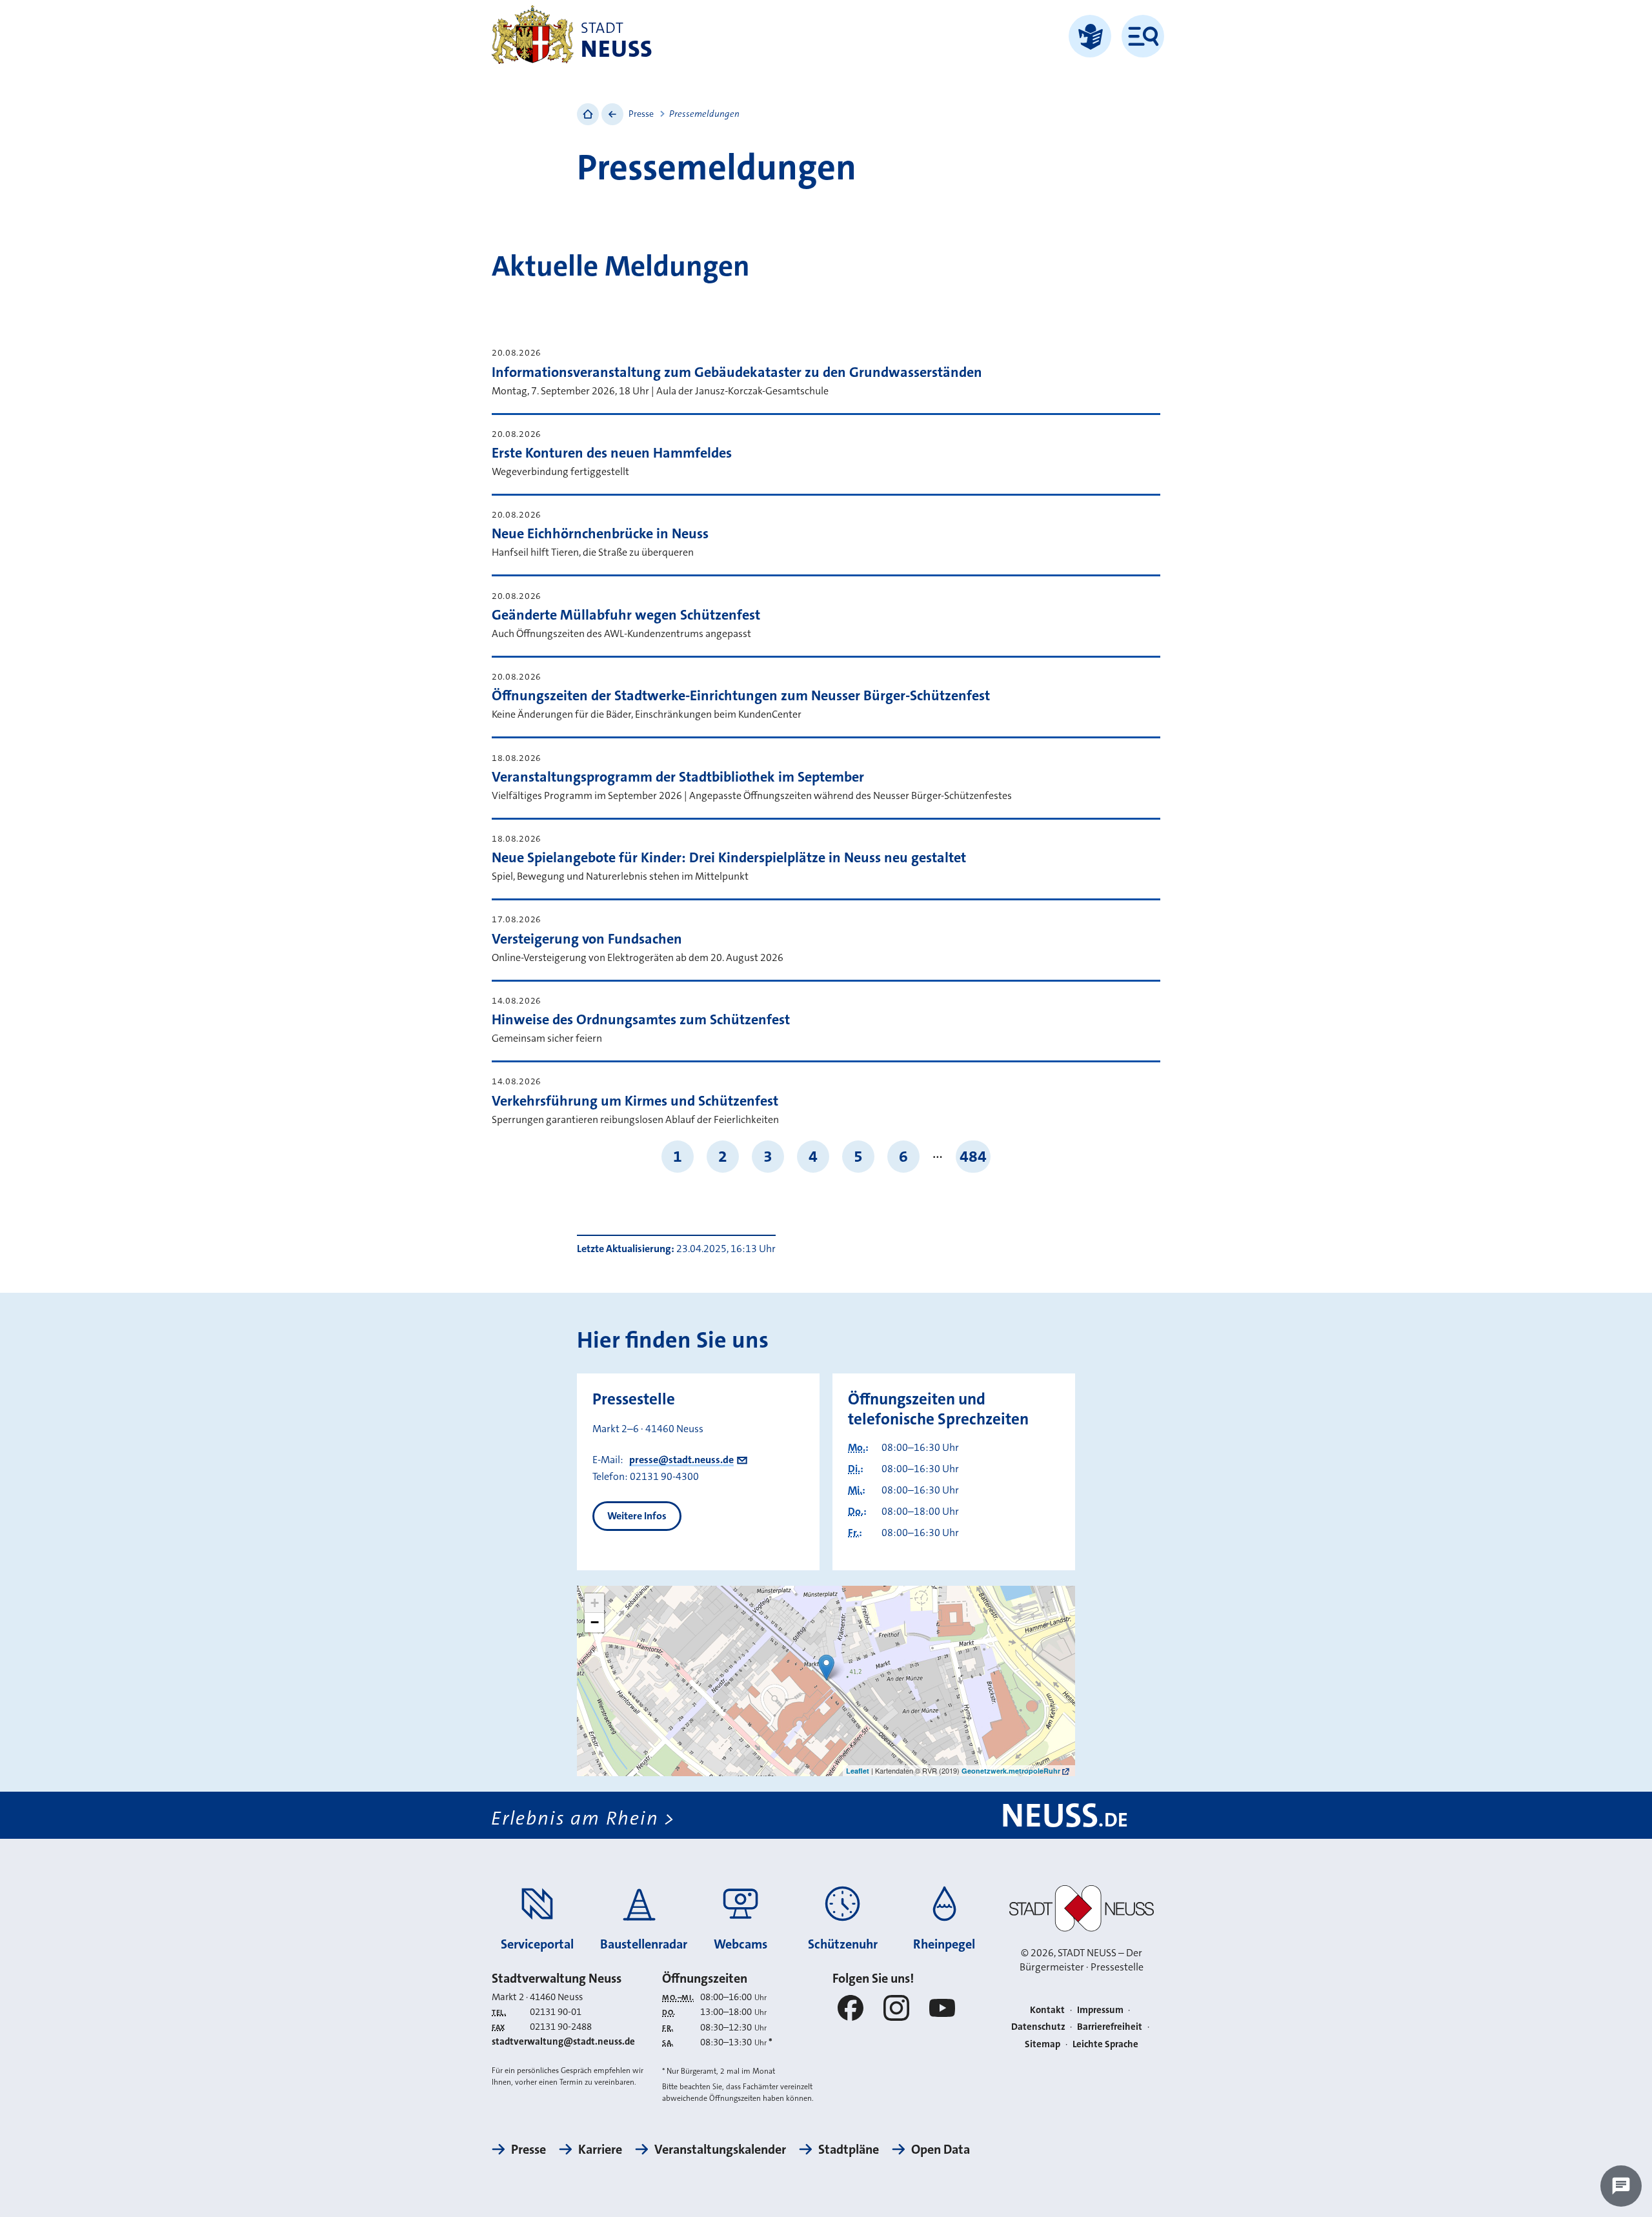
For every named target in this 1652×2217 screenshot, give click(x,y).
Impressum (1100, 2010)
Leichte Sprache (1105, 2044)
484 (973, 1156)
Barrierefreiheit (1110, 2027)
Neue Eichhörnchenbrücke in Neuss (600, 533)
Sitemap (1043, 2044)
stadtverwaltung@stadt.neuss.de (563, 2041)
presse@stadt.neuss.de (681, 1460)
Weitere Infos (637, 1516)
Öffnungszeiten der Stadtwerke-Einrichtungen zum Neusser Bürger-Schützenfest (741, 695)
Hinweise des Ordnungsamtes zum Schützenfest (641, 1019)
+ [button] (595, 1603)
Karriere (600, 2149)
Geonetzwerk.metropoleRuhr (1011, 1771)
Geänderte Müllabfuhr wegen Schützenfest (626, 615)
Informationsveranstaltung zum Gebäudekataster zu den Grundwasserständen (737, 372)
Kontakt (1047, 2010)
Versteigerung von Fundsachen (587, 939)
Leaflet (858, 1771)
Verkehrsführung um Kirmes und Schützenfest (635, 1101)
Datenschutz (1038, 2027)
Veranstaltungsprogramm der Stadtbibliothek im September (678, 777)
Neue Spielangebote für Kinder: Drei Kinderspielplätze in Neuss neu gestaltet (729, 857)
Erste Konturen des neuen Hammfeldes (612, 453)
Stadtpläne (849, 2149)
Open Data (941, 2149)
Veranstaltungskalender (720, 2149)
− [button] (595, 1622)
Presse (641, 114)
